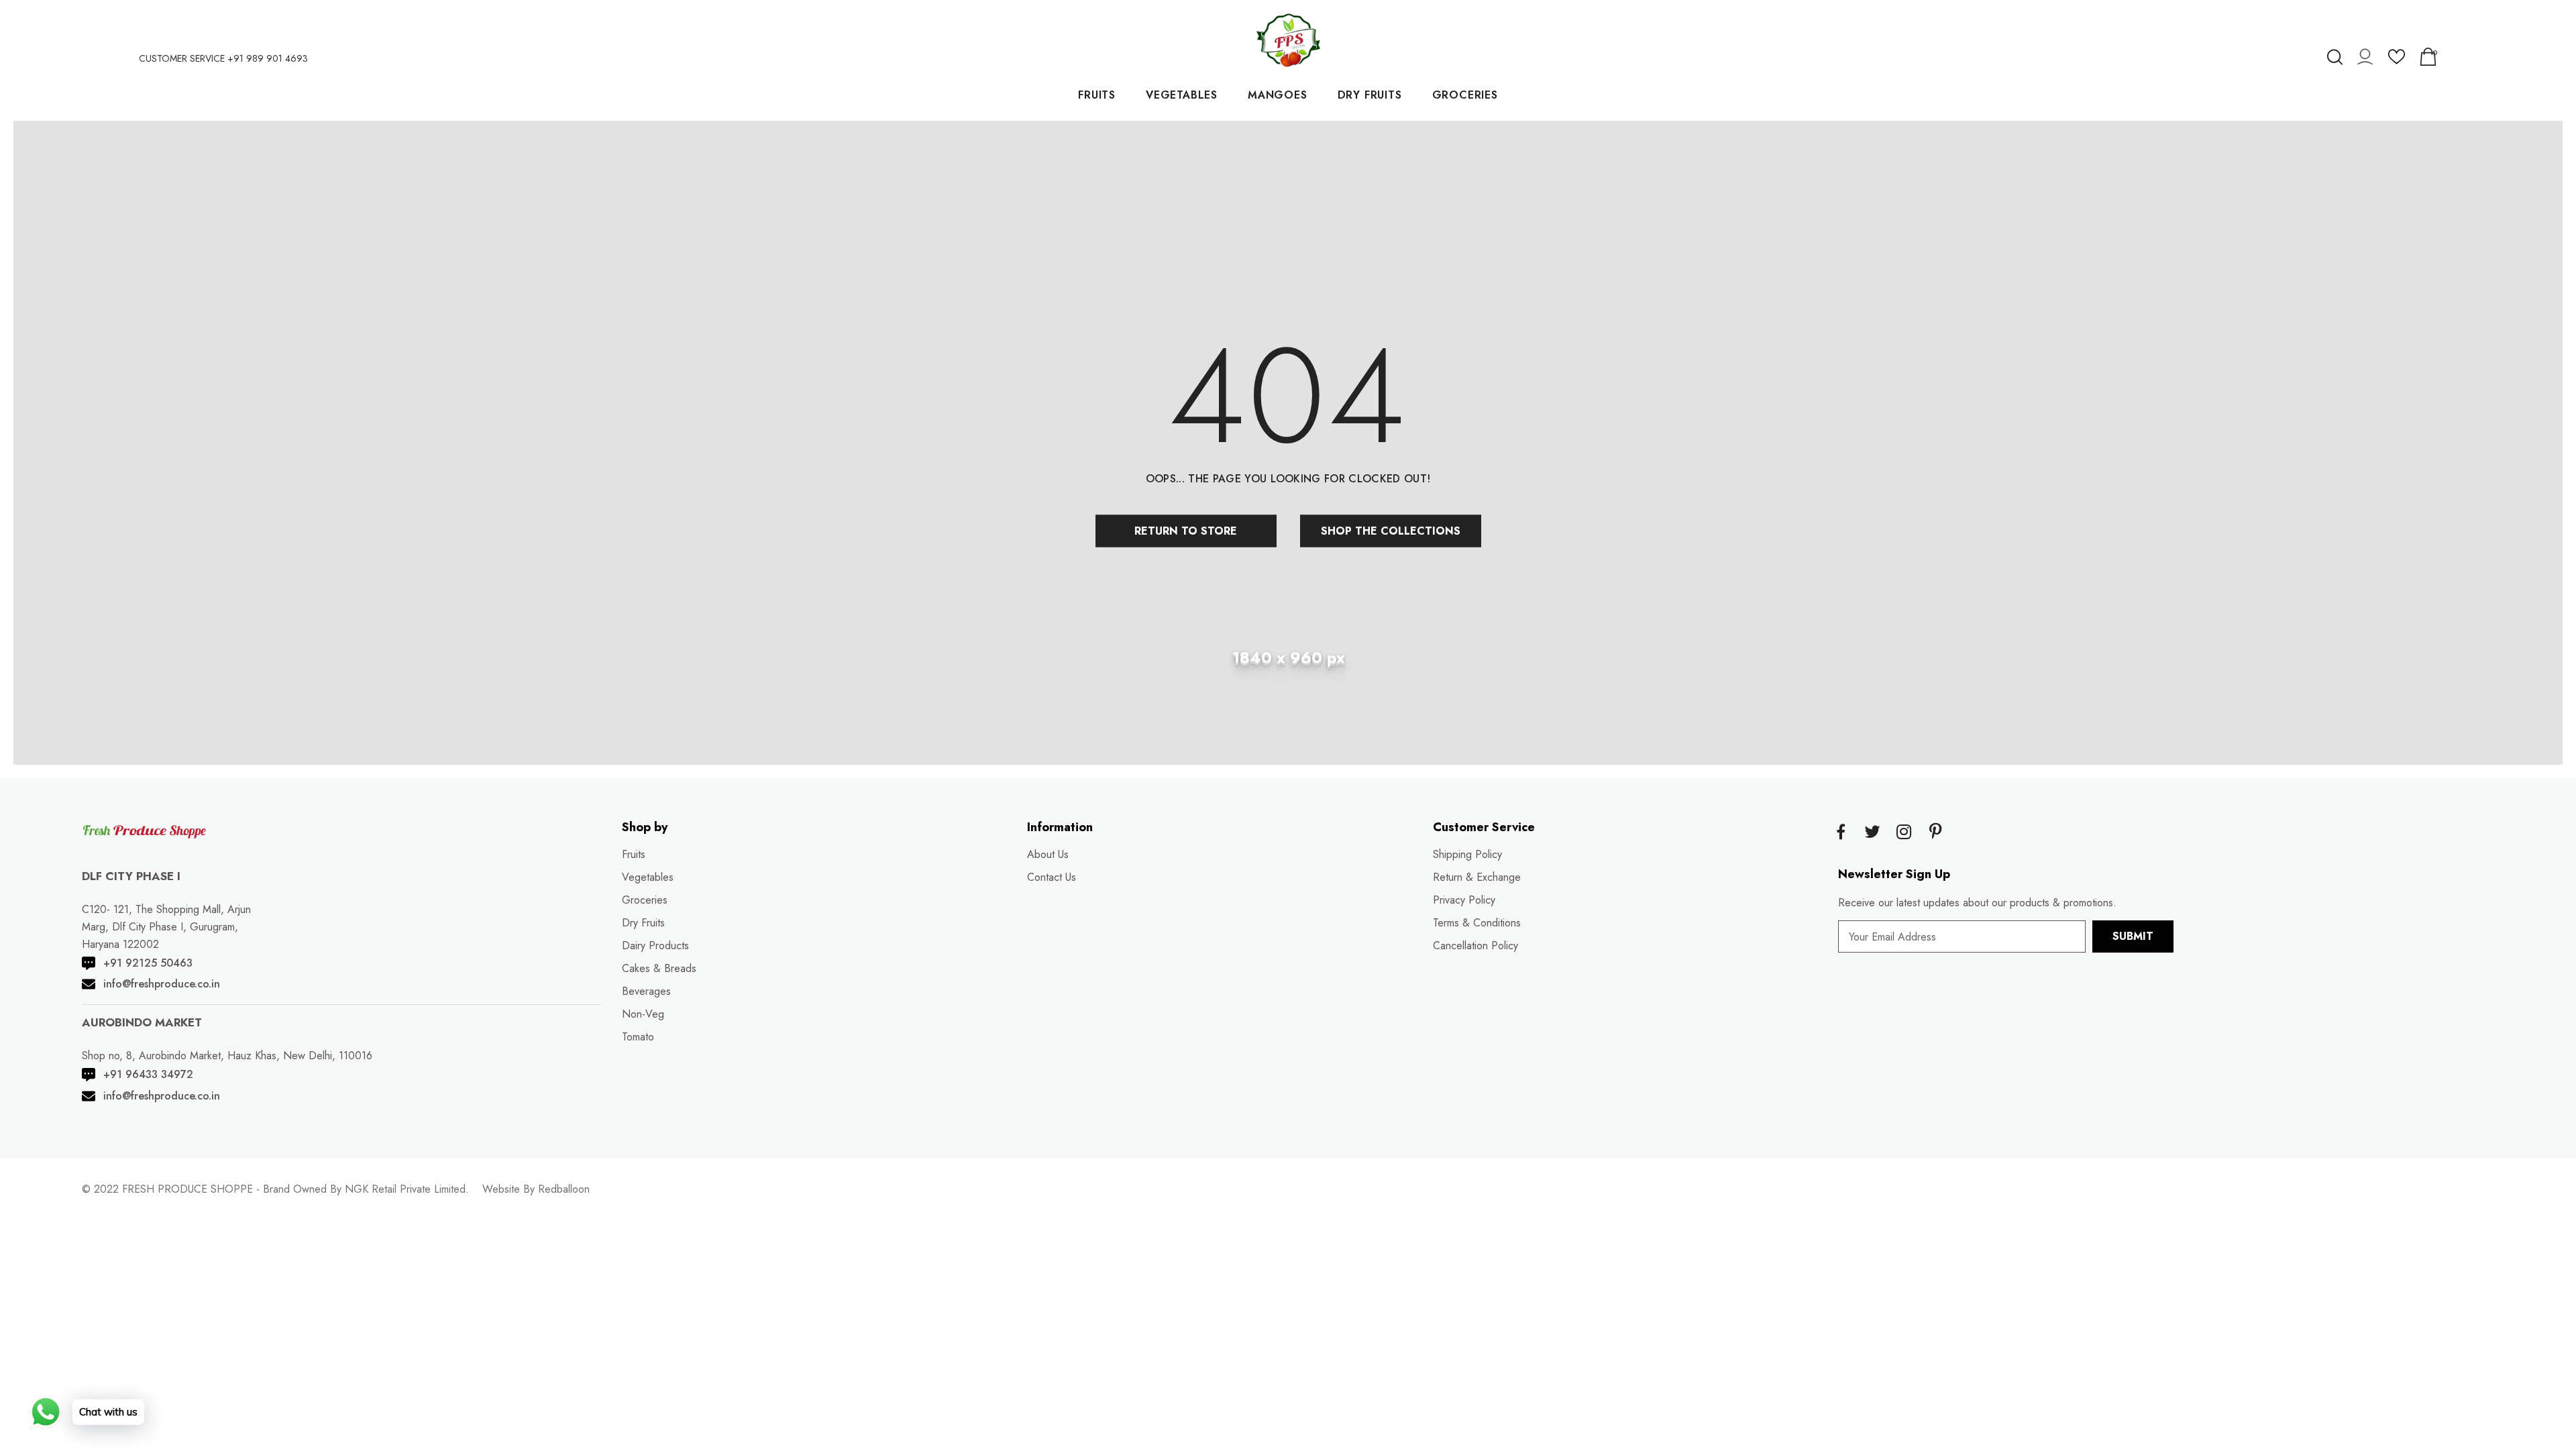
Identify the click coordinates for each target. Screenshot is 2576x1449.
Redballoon (564, 1189)
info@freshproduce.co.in (162, 984)
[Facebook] (1841, 833)
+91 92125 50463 (148, 963)
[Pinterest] (1935, 833)
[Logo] (1288, 40)
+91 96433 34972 (148, 1074)
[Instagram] (1904, 833)
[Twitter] (1872, 833)
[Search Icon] (2335, 57)
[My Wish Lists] (2397, 61)
